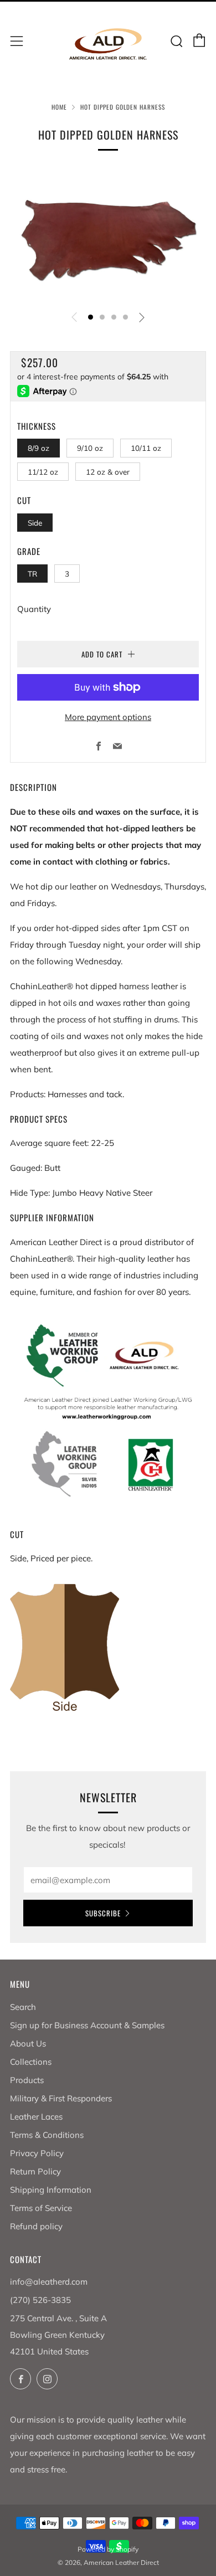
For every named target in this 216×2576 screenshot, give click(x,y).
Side (35, 523)
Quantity (34, 609)
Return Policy (35, 2171)
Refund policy (36, 2226)
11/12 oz (43, 472)
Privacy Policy (37, 2153)
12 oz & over (108, 472)
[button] (91, 317)
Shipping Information (51, 2190)
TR (32, 574)
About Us (28, 2043)
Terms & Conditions (47, 2135)
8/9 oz (38, 448)
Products (27, 2080)
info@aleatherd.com (49, 2282)
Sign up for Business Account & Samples (87, 2025)
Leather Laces (36, 2117)
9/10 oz (90, 448)
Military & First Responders (61, 2098)
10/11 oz (146, 448)
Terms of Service (41, 2208)
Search (23, 2007)
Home (59, 107)
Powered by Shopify (108, 2549)
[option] (108, 236)
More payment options (108, 717)
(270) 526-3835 (40, 2300)
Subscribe (103, 1913)
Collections (31, 2062)
